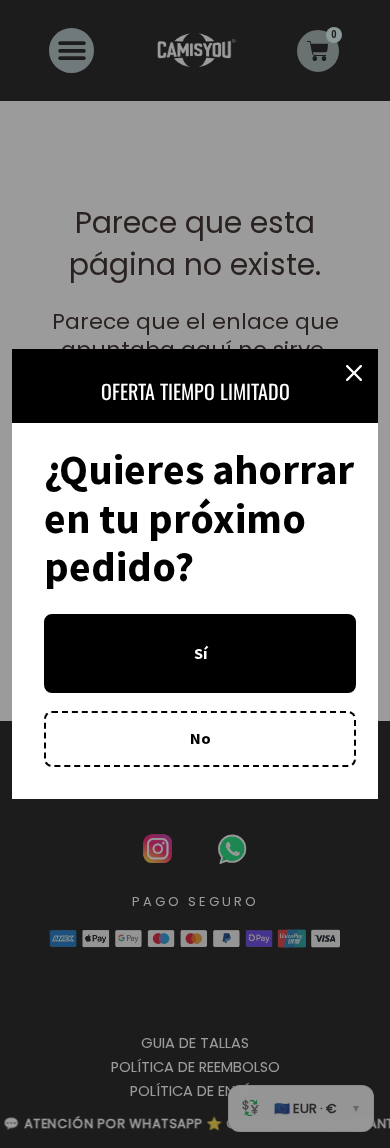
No (200, 738)
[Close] (354, 373)
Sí (200, 653)
